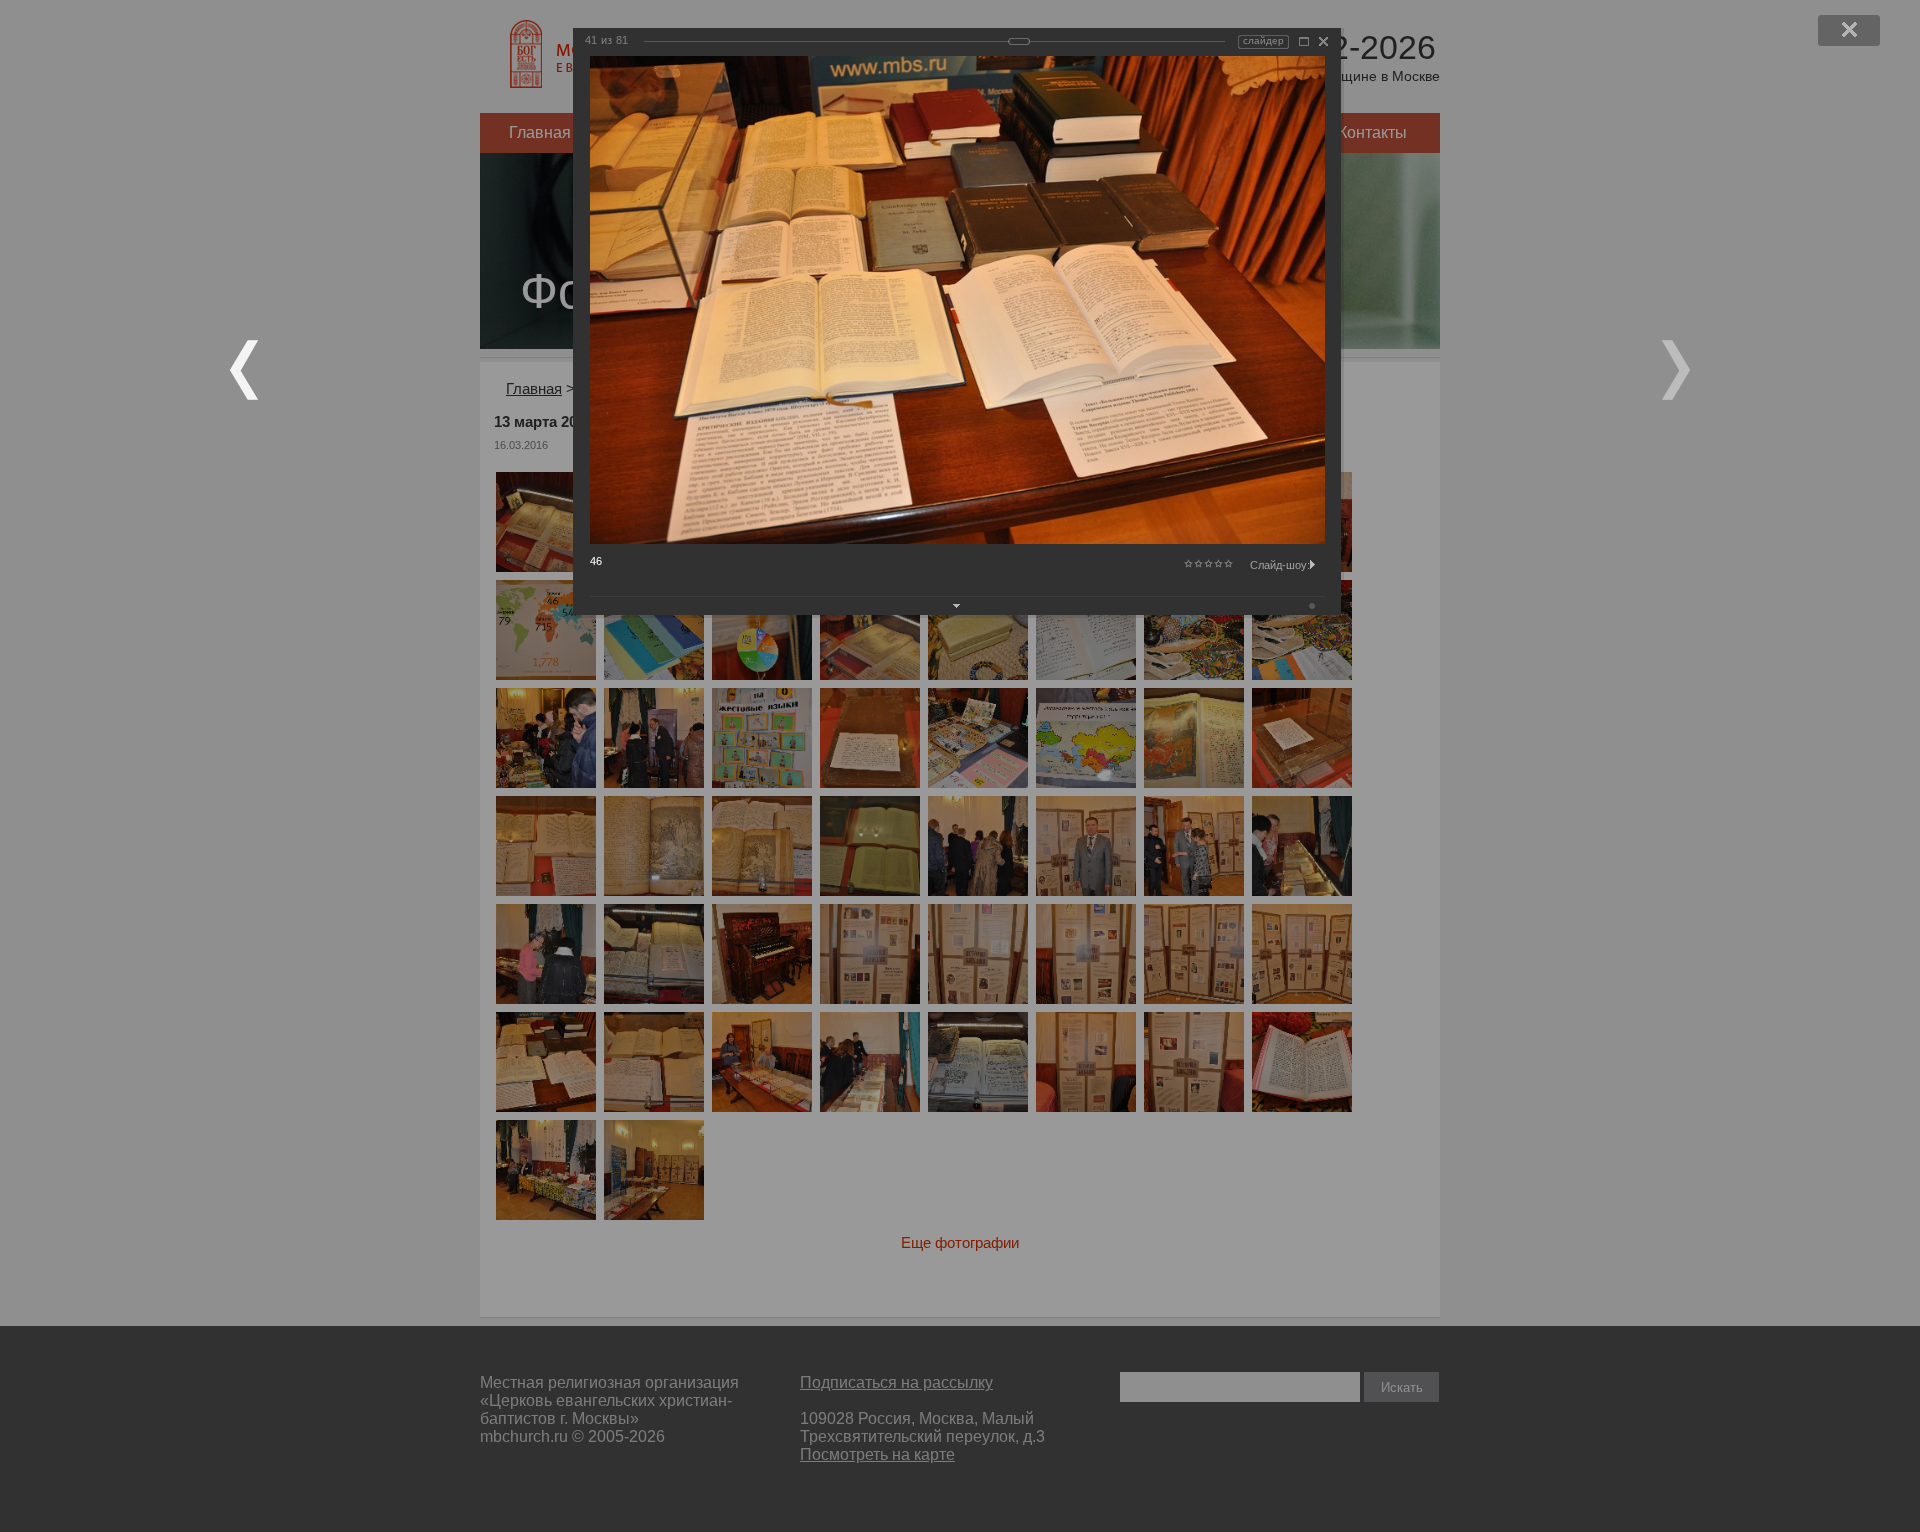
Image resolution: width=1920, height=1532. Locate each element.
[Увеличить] (1304, 41)
